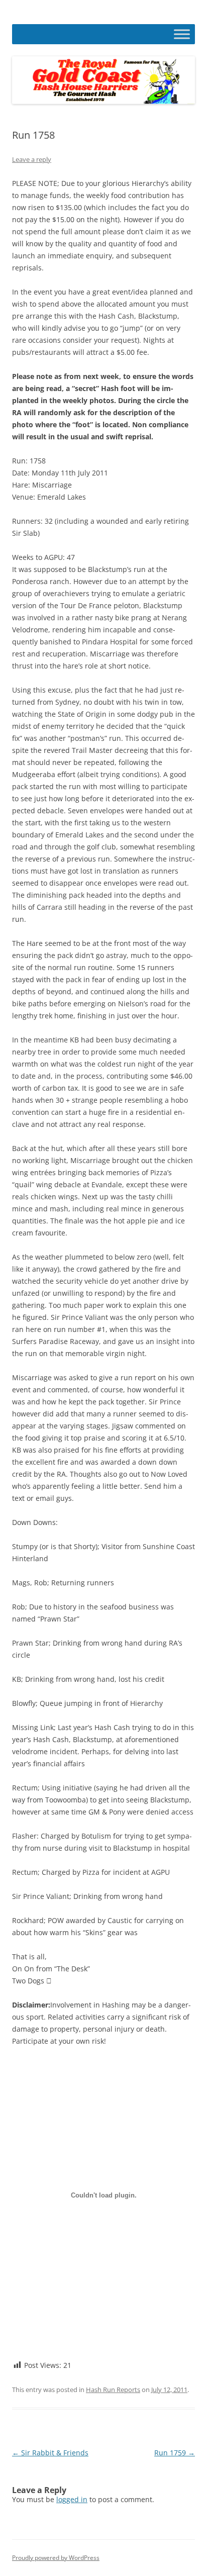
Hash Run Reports (113, 2390)
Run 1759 (175, 2453)
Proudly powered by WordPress (56, 2558)
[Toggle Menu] (182, 34)
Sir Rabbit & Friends (50, 2453)
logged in (72, 2499)
